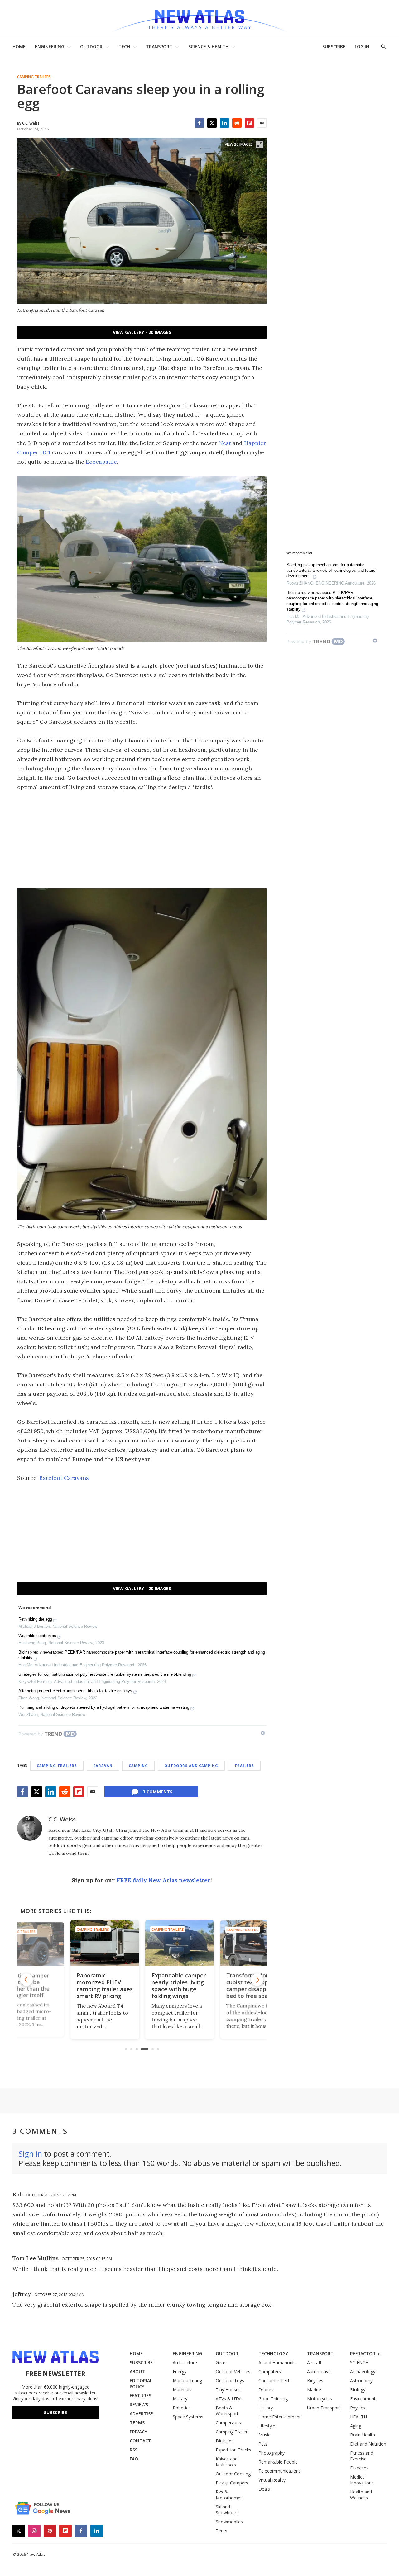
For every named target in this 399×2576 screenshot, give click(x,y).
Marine (314, 2390)
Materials (182, 2390)
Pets (263, 2444)
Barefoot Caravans (64, 1478)
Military (180, 2399)
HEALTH (358, 2417)
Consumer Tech (274, 2381)
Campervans (228, 2423)
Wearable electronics (37, 1636)
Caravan (103, 1766)
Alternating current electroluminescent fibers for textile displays (75, 1691)
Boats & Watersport (227, 2411)
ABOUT (137, 2372)
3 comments (158, 1792)
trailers (244, 1766)
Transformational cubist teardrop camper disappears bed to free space (215, 1986)
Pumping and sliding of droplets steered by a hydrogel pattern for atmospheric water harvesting (104, 1707)
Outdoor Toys (230, 2381)
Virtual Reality (272, 2480)
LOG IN (362, 47)
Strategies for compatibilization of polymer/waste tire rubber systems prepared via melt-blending (105, 1674)
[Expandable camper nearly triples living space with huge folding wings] (142, 1943)
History (266, 2408)
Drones (266, 2390)
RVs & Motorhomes (229, 2495)
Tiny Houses (228, 2390)
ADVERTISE (141, 2414)
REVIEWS (139, 2405)
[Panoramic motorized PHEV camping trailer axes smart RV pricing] (67, 1943)
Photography (272, 2453)
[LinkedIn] (224, 123)
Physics (358, 2408)
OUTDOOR (91, 47)
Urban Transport (324, 2408)
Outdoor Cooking (233, 2474)
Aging (356, 2426)
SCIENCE (359, 2363)
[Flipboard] (249, 123)
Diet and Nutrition (368, 2444)
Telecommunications (280, 2471)
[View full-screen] (260, 144)
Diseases (359, 2468)
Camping (138, 1766)
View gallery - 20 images (142, 332)
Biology (358, 2390)
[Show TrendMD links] (263, 1733)
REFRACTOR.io (365, 2353)
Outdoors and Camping (191, 1766)
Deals (264, 2489)
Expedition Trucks (233, 2450)
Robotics (182, 2408)
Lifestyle (267, 2426)
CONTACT (140, 2441)
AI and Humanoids (277, 2363)
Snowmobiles (229, 2522)
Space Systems (188, 2417)
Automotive (319, 2372)
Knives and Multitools (227, 2462)
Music (264, 2435)
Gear (221, 2363)
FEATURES (140, 2396)
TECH (124, 47)
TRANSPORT (159, 47)
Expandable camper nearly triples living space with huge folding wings (141, 1986)
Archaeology (363, 2372)
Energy (180, 2372)
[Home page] (199, 19)
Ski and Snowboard (227, 2510)
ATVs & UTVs (229, 2399)
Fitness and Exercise (362, 2456)
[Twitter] (212, 123)
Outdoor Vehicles (233, 2372)
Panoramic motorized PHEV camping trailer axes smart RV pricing (67, 1986)
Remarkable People (278, 2462)
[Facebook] (199, 123)
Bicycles (315, 2381)
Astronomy (361, 2381)
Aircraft (314, 2363)
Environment (363, 2399)
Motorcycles (320, 2399)
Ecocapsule (101, 462)
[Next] (257, 1980)
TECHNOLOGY (273, 2353)
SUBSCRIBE (334, 47)
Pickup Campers (232, 2483)
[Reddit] (237, 123)
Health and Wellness (361, 2495)
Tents (221, 2531)
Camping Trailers (34, 77)
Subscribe (55, 2412)
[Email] (262, 123)
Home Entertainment (280, 2417)
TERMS (137, 2423)
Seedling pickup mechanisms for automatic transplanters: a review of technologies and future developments (331, 570)
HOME (19, 47)
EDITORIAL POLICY (141, 2384)
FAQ (134, 2459)
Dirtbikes (225, 2441)
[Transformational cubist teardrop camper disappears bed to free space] (217, 1943)
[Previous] (26, 1980)
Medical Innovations (362, 2480)
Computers (270, 2372)
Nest (225, 443)
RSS (134, 2450)
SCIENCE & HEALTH (208, 47)
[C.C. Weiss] (30, 1828)
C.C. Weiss (62, 1819)
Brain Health (363, 2435)
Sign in (30, 2154)
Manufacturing (187, 2381)
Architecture (185, 2363)
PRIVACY (138, 2432)
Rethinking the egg (35, 1619)
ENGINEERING (50, 47)
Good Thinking (273, 2399)
